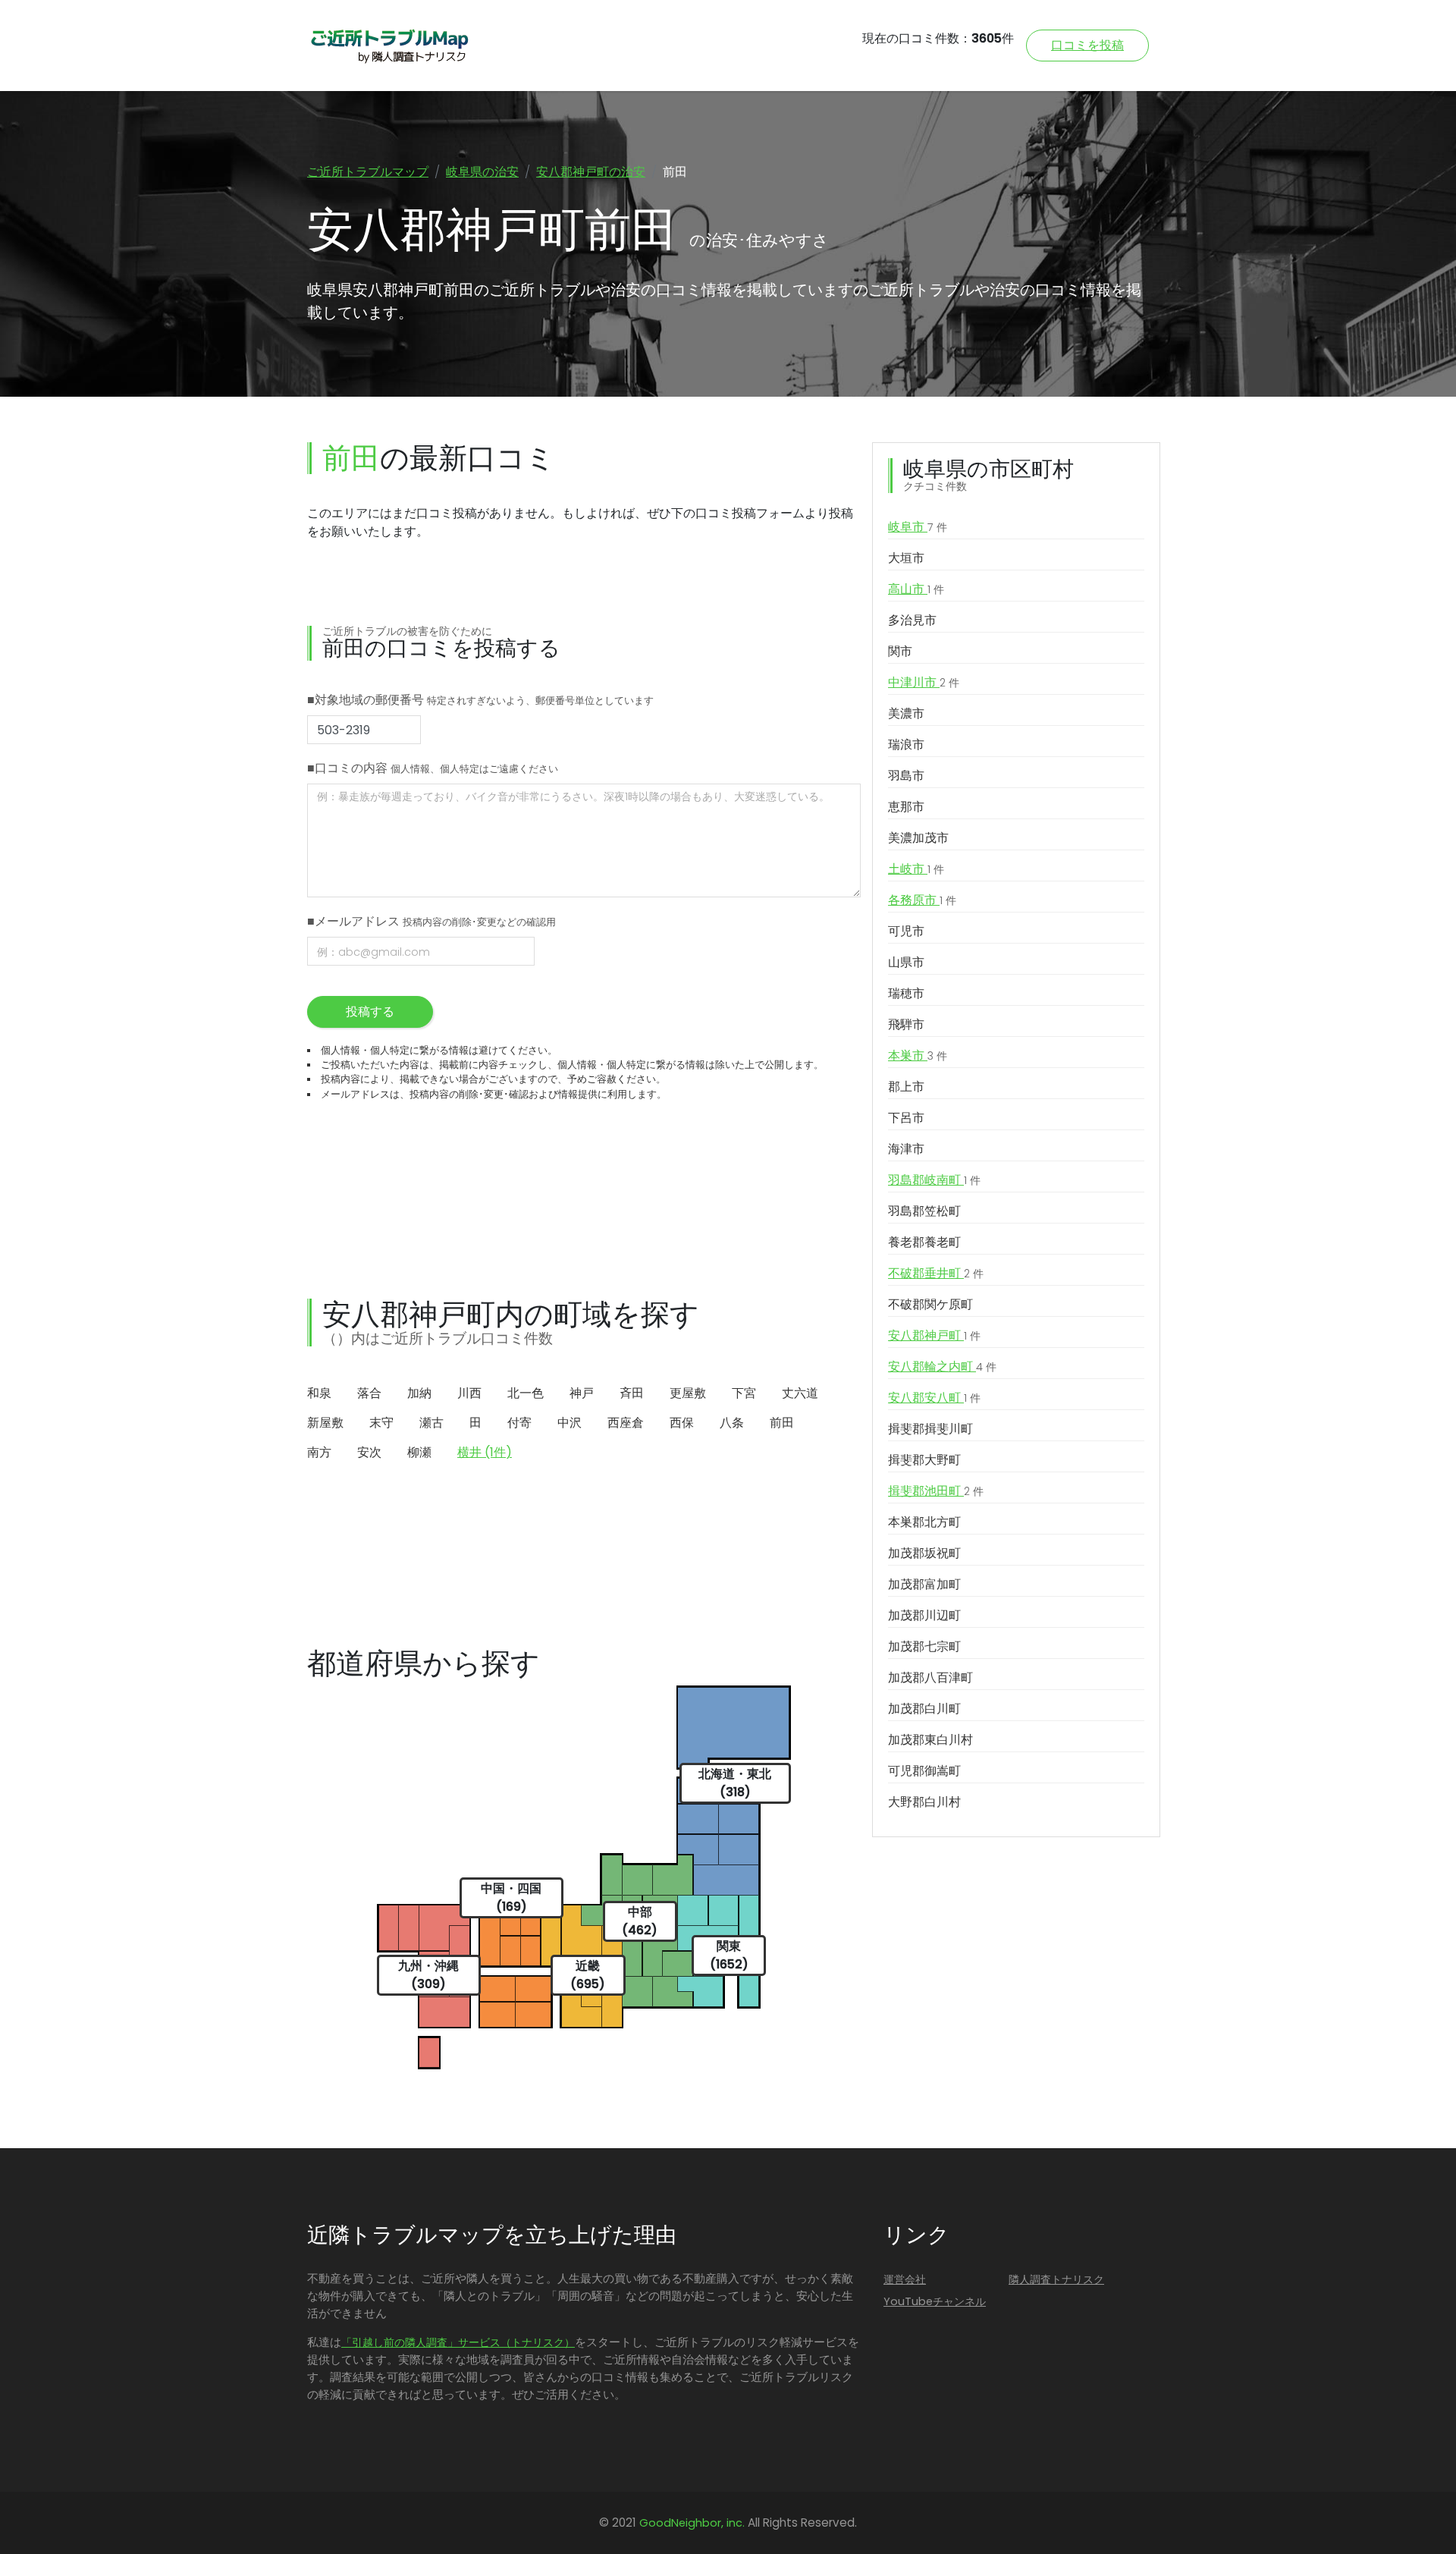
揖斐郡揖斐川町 (930, 1429)
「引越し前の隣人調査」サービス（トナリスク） (458, 2342)
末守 (381, 1423)
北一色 (526, 1393)
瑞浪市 (906, 745)
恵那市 (906, 807)
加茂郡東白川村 (930, 1740)
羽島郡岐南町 (934, 1180)
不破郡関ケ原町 (930, 1304)
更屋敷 (688, 1393)
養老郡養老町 (924, 1242)
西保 (682, 1423)
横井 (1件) (485, 1452)
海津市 (906, 1149)
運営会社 (905, 2279)
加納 (419, 1393)
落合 (369, 1393)
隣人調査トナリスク (1056, 2279)
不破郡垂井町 (936, 1273)
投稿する (370, 1012)
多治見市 (912, 620)
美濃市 (906, 713)
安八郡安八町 (934, 1398)
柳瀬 (419, 1452)
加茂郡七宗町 (924, 1646)
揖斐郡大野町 (924, 1460)
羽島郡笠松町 (924, 1211)
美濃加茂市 (918, 838)
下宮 (744, 1393)
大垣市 (906, 558)
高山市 (916, 589)
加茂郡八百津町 (930, 1678)
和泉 (319, 1393)
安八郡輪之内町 (942, 1367)
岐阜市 (918, 527)
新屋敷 (325, 1423)
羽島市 (906, 776)
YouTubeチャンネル (935, 2301)
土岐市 (916, 869)
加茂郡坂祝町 (924, 1553)
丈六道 (800, 1393)
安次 (369, 1452)
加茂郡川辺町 (924, 1615)
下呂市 (906, 1118)
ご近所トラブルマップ (368, 172)
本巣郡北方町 (924, 1522)
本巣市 (918, 1056)
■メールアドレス (431, 921)
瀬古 (431, 1423)
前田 (782, 1423)
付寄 (519, 1423)
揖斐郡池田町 (936, 1491)
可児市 (906, 931)
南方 (319, 1452)
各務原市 (922, 900)
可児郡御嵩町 (924, 1771)
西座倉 (626, 1423)
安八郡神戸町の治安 (591, 172)
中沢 (570, 1423)
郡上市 (906, 1087)
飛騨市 (906, 1024)
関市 (900, 651)
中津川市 (924, 682)
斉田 (632, 1393)
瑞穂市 (906, 993)
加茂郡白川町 (924, 1709)
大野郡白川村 (924, 1802)
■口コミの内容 (433, 768)
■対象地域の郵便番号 (480, 700)
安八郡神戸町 (934, 1335)
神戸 (582, 1393)
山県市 (906, 962)
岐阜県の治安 (482, 172)
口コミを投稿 (1087, 45)
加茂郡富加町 (924, 1584)
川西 (469, 1393)
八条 (732, 1423)
